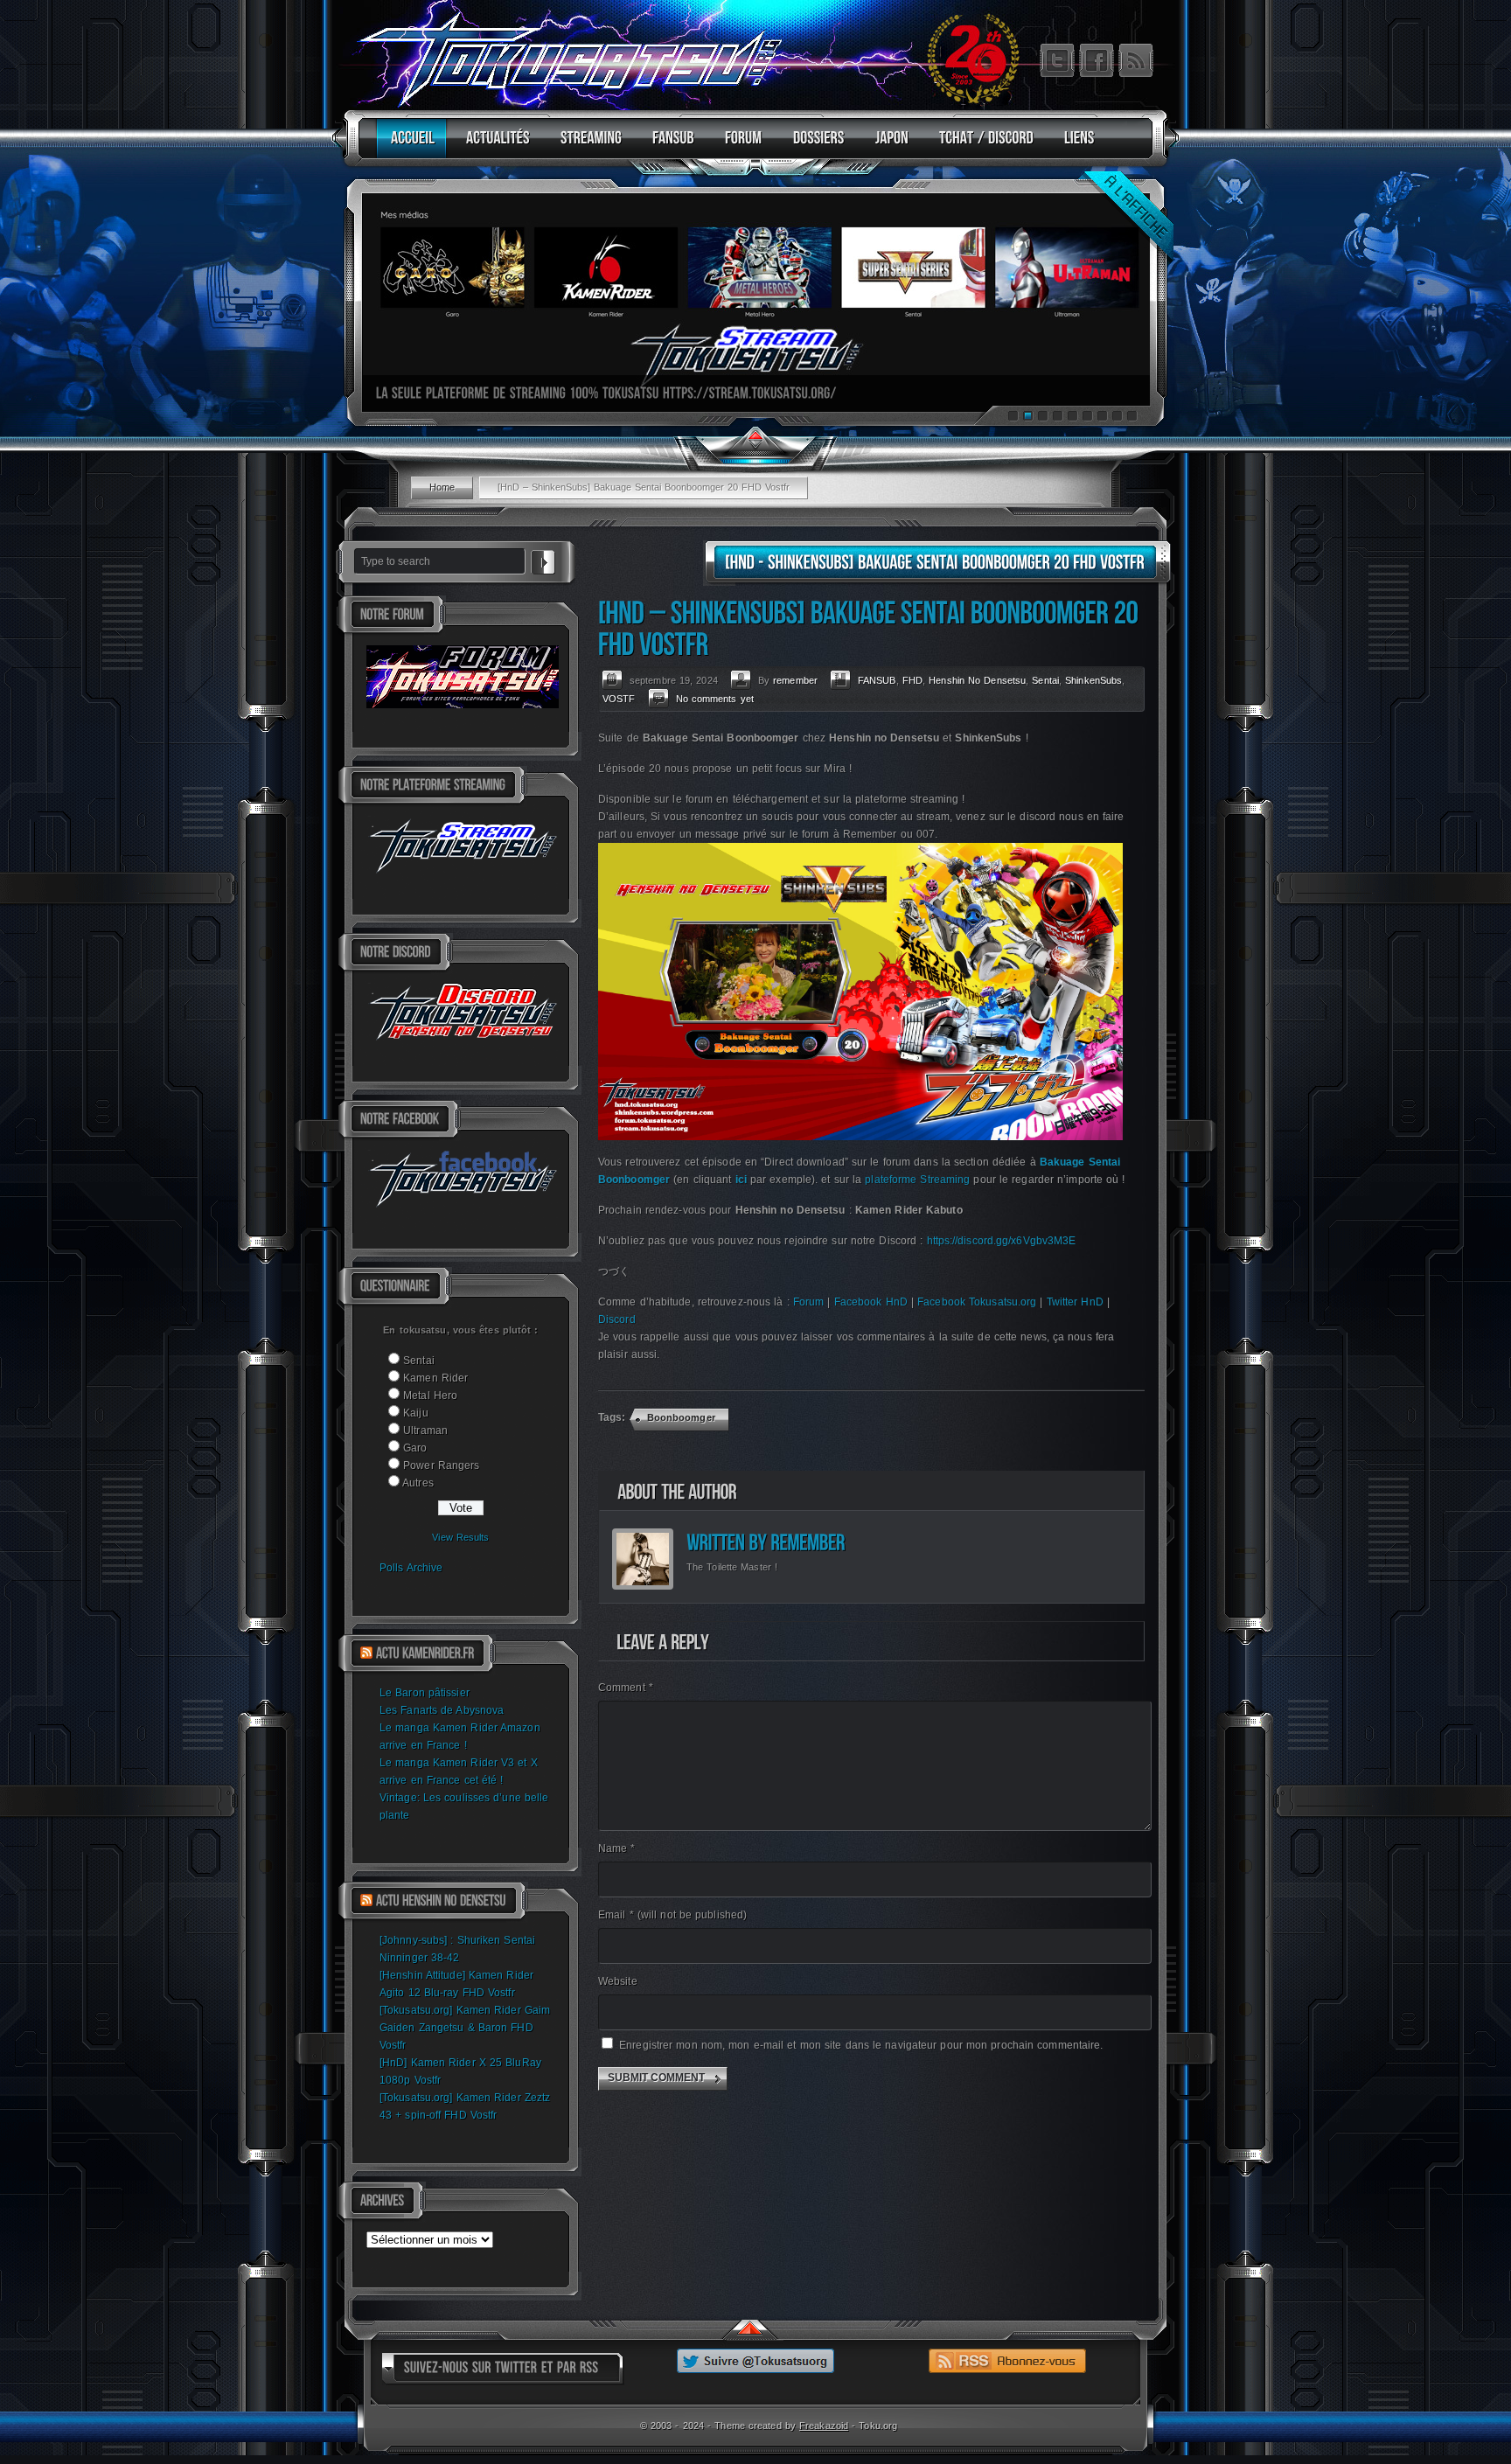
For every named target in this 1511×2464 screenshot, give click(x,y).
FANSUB (877, 680)
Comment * (626, 1688)
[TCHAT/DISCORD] (982, 146)
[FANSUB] (669, 146)
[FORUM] (739, 146)
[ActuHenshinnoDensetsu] (441, 1901)
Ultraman (425, 1430)
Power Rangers (441, 1465)
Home (442, 487)
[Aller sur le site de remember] (808, 1542)
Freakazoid (824, 2426)
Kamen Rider (435, 1378)
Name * (617, 1848)
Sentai (419, 1361)
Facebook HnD (871, 1302)
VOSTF (619, 699)
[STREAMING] (587, 146)
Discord (617, 1319)
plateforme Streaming (917, 1180)
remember (795, 680)
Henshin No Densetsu (977, 680)
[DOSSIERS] (815, 146)
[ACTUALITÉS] (494, 146)
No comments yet (715, 699)
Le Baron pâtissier (425, 1693)
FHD (912, 680)
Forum (809, 1302)
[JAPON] (888, 146)
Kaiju (416, 1413)
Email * (672, 1915)
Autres (418, 1483)
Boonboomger (681, 1417)
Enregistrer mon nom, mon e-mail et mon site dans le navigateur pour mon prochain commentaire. (861, 2045)
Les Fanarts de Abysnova (442, 1710)
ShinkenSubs (1093, 680)
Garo (415, 1448)
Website (618, 1981)
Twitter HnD (1075, 1302)
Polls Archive (411, 1568)
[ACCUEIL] (409, 146)
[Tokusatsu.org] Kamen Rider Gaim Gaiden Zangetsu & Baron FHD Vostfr (465, 2028)
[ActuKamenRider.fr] (425, 1653)
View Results (460, 1537)
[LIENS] (1075, 146)
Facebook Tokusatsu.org (977, 1302)
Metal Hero (430, 1396)
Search (543, 560)
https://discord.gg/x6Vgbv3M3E (1002, 1241)
